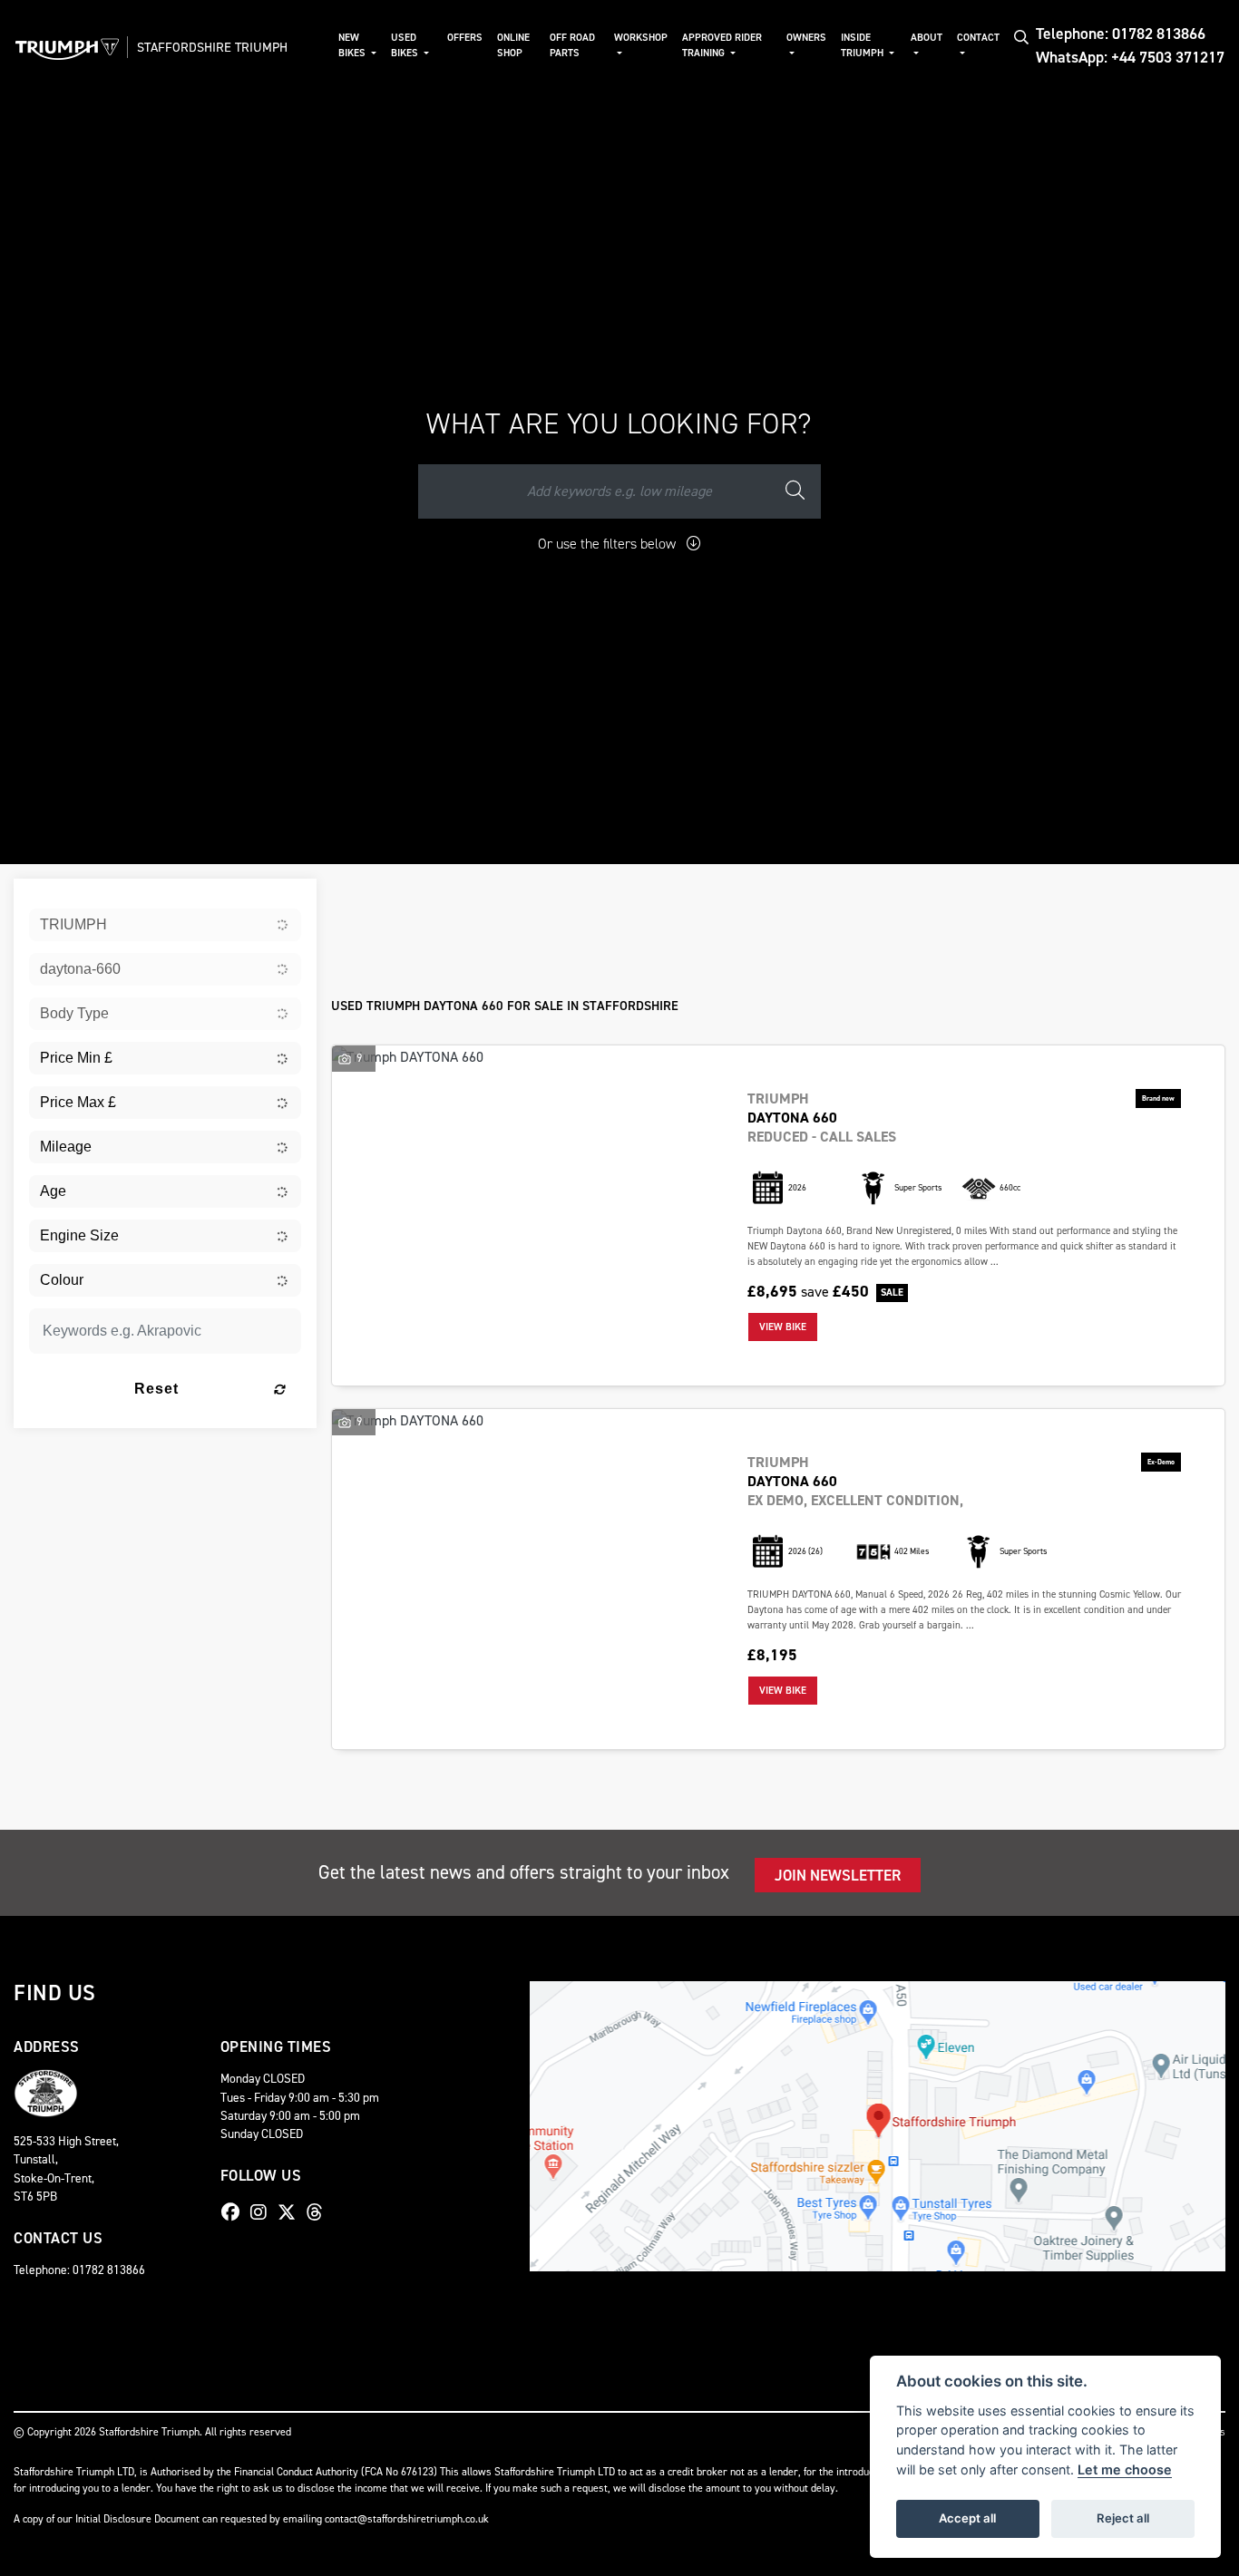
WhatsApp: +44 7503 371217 (1130, 57)
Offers (465, 38)
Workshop (641, 38)
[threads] (319, 2212)
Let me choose (1125, 2469)
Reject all (1123, 2518)
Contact (978, 38)
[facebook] (235, 2212)
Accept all (967, 2518)
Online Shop (513, 45)
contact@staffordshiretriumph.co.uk (407, 2519)
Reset (156, 1389)
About (927, 38)
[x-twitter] (291, 2212)
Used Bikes (406, 45)
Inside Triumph (863, 45)
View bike (783, 1327)
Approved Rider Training (722, 45)
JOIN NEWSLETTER (838, 1875)
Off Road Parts (572, 45)
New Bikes (353, 45)
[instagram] (263, 2212)
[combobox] (165, 925)
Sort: (360, 896)
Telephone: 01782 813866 (1121, 34)
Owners (806, 38)
